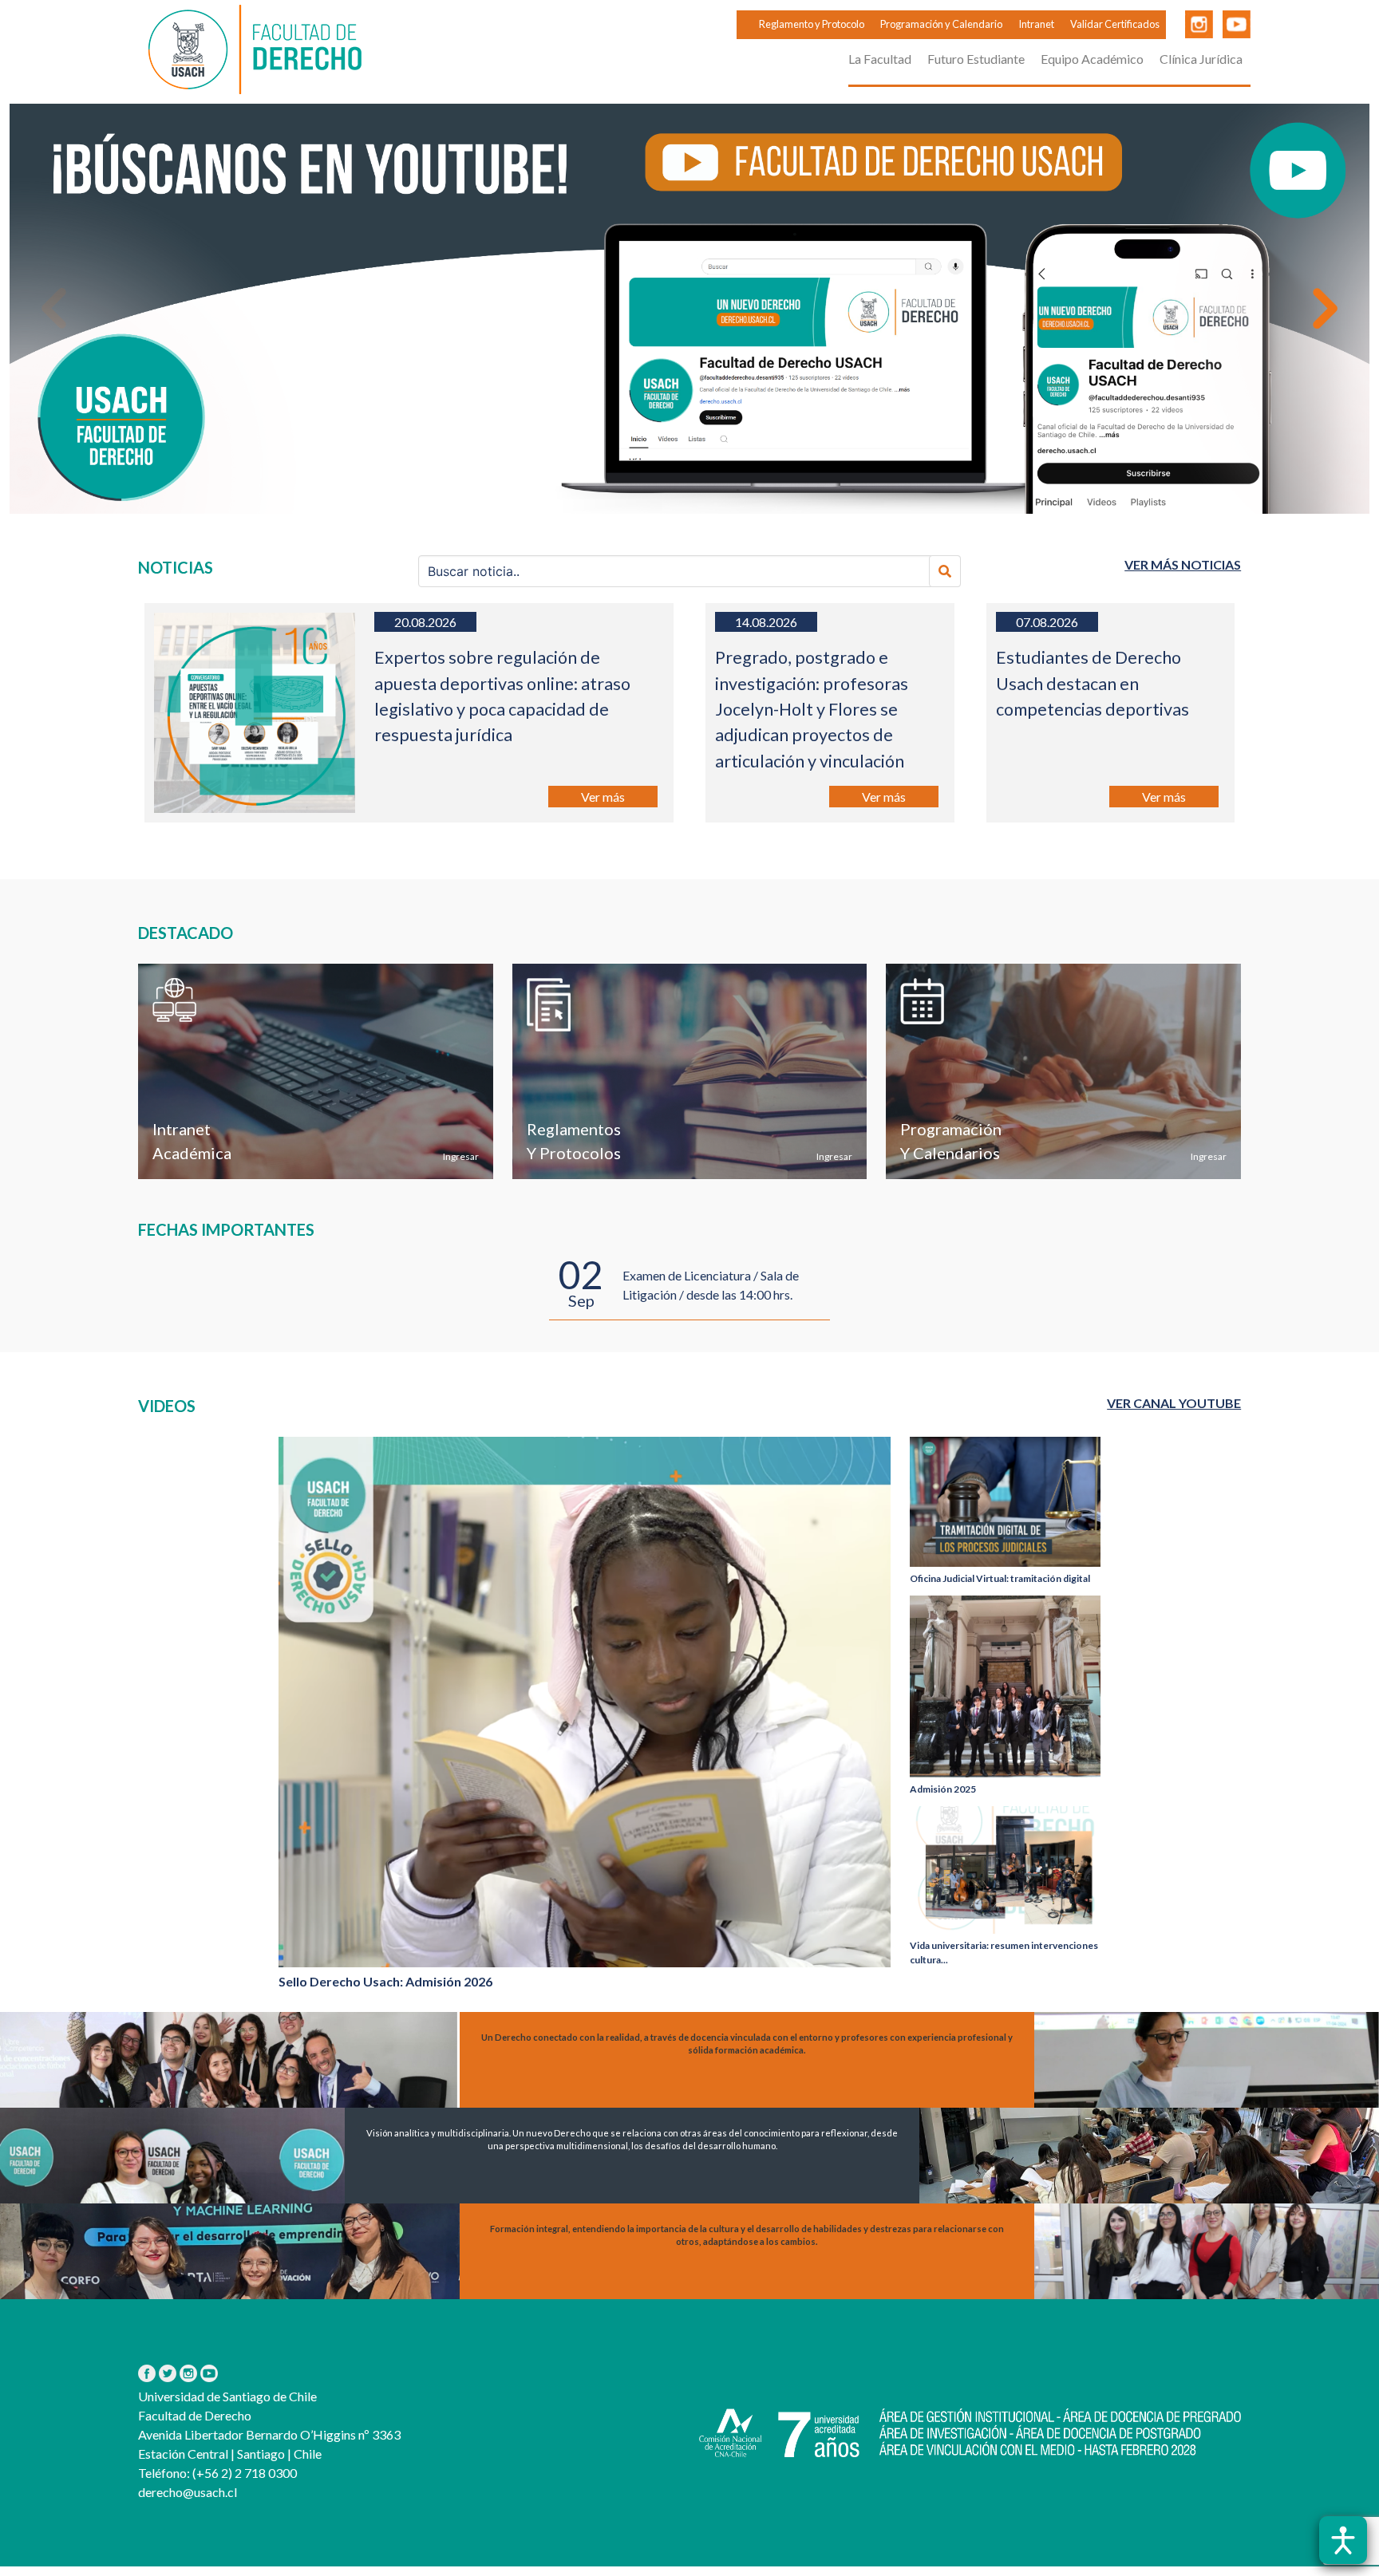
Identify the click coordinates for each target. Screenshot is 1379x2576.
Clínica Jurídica (1201, 59)
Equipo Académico (1092, 59)
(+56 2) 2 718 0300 (243, 2473)
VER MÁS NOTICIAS (1183, 564)
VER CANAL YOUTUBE (1174, 1403)
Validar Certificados (1115, 24)
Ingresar (460, 1156)
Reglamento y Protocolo (812, 24)
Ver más (603, 797)
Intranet (1036, 24)
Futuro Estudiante (976, 59)
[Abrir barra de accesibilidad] (1343, 2540)
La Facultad (880, 59)
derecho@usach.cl (188, 2492)
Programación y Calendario (941, 24)
